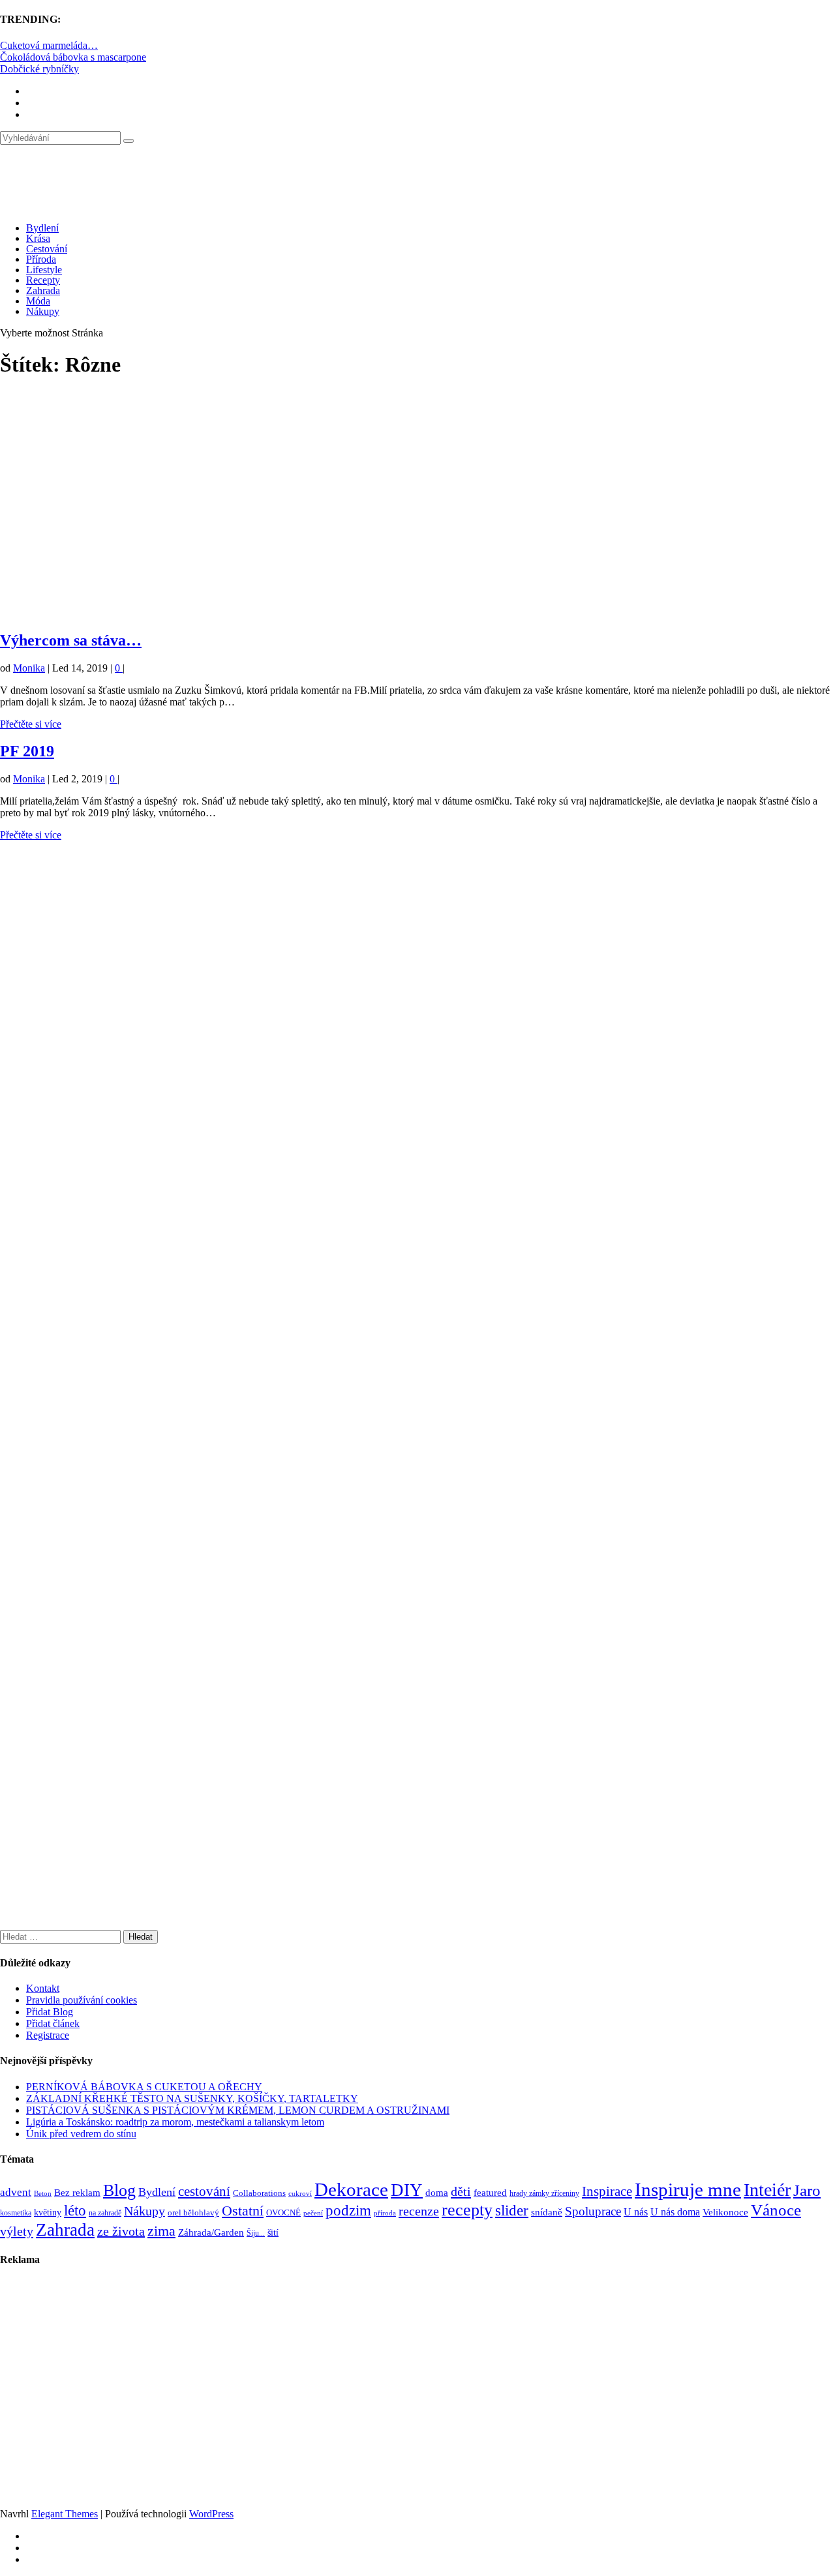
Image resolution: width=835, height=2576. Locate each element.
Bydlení (42, 228)
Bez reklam (77, 2192)
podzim (348, 2210)
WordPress (211, 2514)
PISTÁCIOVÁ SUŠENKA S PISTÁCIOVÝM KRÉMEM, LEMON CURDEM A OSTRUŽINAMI (238, 2110)
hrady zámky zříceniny (544, 2193)
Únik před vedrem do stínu (81, 2134)
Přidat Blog (50, 2012)
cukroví (300, 2193)
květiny (48, 2213)
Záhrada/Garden (211, 2232)
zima (161, 2231)
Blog (119, 2190)
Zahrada (43, 290)
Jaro (807, 2190)
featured (490, 2193)
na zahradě (105, 2213)
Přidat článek (53, 2023)
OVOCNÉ (283, 2213)
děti (461, 2191)
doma (437, 2192)
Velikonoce (725, 2212)
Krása (38, 238)
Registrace (48, 2035)
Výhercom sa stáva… (71, 640)
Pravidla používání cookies (82, 2000)
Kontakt (43, 1988)
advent (16, 2192)
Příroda (41, 259)
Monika (29, 668)
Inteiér (767, 2190)
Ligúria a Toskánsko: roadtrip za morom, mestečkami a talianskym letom (175, 2122)
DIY (407, 2190)
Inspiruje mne (688, 2189)
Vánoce (776, 2210)
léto (75, 2210)
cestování (204, 2191)
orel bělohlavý (193, 2213)
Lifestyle (44, 270)
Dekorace (351, 2189)
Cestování (47, 249)
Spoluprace (593, 2211)
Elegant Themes (65, 2514)
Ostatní (243, 2211)
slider (512, 2211)
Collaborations (259, 2193)
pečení (313, 2213)
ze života (121, 2231)
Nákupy (43, 311)
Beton (43, 2193)
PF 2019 (27, 751)
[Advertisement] (391, 505)
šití (273, 2232)
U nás (636, 2212)
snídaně (547, 2212)
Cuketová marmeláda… (49, 45)
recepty (467, 2210)
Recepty (43, 280)
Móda (38, 301)
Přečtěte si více (31, 724)
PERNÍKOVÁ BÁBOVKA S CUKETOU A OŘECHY (144, 2087)
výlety (17, 2231)
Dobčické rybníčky (39, 69)
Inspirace (607, 2191)
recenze (419, 2211)
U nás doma (675, 2212)
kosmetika (16, 2213)
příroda (385, 2213)
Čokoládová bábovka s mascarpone (73, 57)
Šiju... (256, 2233)
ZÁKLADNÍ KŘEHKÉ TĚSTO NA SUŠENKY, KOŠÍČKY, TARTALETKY (192, 2098)
